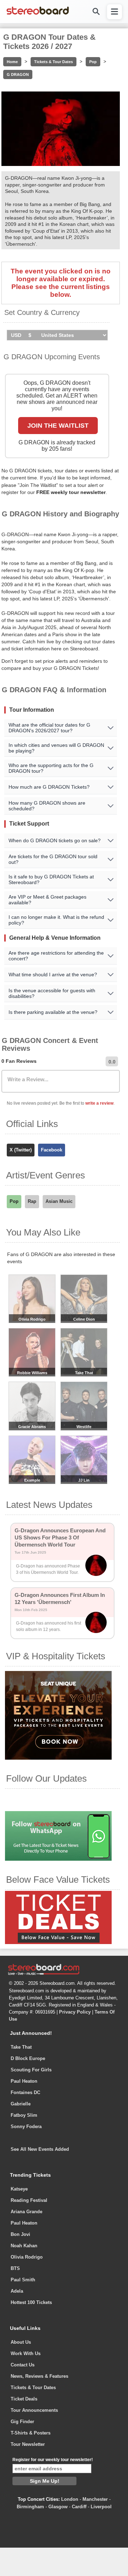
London (70, 2499)
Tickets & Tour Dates (54, 62)
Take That (21, 2047)
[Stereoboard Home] (38, 14)
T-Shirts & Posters (31, 2433)
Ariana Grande (26, 2212)
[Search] (96, 12)
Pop (93, 62)
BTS (15, 2268)
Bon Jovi (20, 2234)
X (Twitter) (21, 1150)
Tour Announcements (34, 2410)
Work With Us (26, 2353)
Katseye (19, 2189)
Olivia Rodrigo (27, 2257)
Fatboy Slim (24, 2115)
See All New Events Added (40, 2149)
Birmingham (30, 2507)
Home (12, 62)
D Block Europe (28, 2058)
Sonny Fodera (26, 2127)
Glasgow (58, 2507)
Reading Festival (29, 2200)
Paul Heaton (24, 2081)
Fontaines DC (25, 2092)
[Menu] (114, 12)
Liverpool (101, 2507)
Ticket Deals (24, 2399)
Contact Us (23, 2365)
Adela (17, 2291)
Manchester (95, 2499)
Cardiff (79, 2507)
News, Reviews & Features (39, 2376)
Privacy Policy (75, 2012)
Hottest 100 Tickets (31, 2302)
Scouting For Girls (31, 2070)
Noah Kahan (24, 2246)
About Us (21, 2342)
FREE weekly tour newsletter (71, 492)
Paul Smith (23, 2280)
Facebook (52, 1150)
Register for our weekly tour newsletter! (53, 2460)
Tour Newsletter (28, 2444)
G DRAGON (18, 74)
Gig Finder (22, 2422)
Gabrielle (21, 2104)
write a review (99, 1103)
